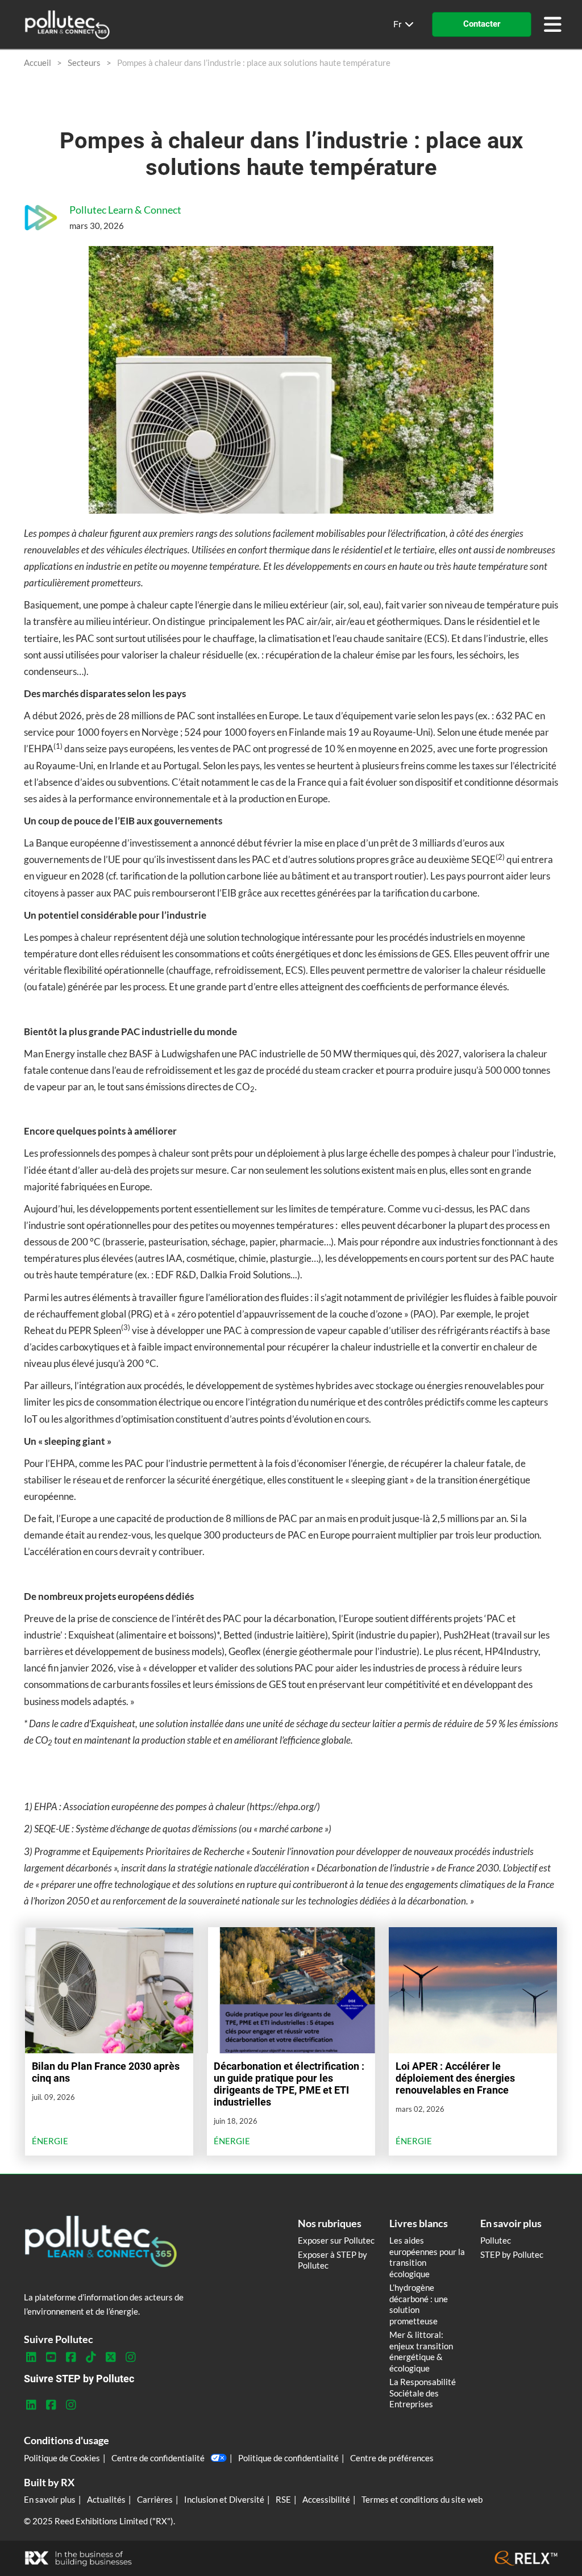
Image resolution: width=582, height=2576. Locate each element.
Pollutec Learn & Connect (125, 210)
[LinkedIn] (31, 2357)
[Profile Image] (41, 218)
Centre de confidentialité (158, 2458)
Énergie (50, 2141)
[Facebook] (71, 2357)
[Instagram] (130, 2357)
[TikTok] (91, 2357)
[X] (111, 2357)
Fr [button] (398, 24)
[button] (482, 24)
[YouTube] (51, 2357)
